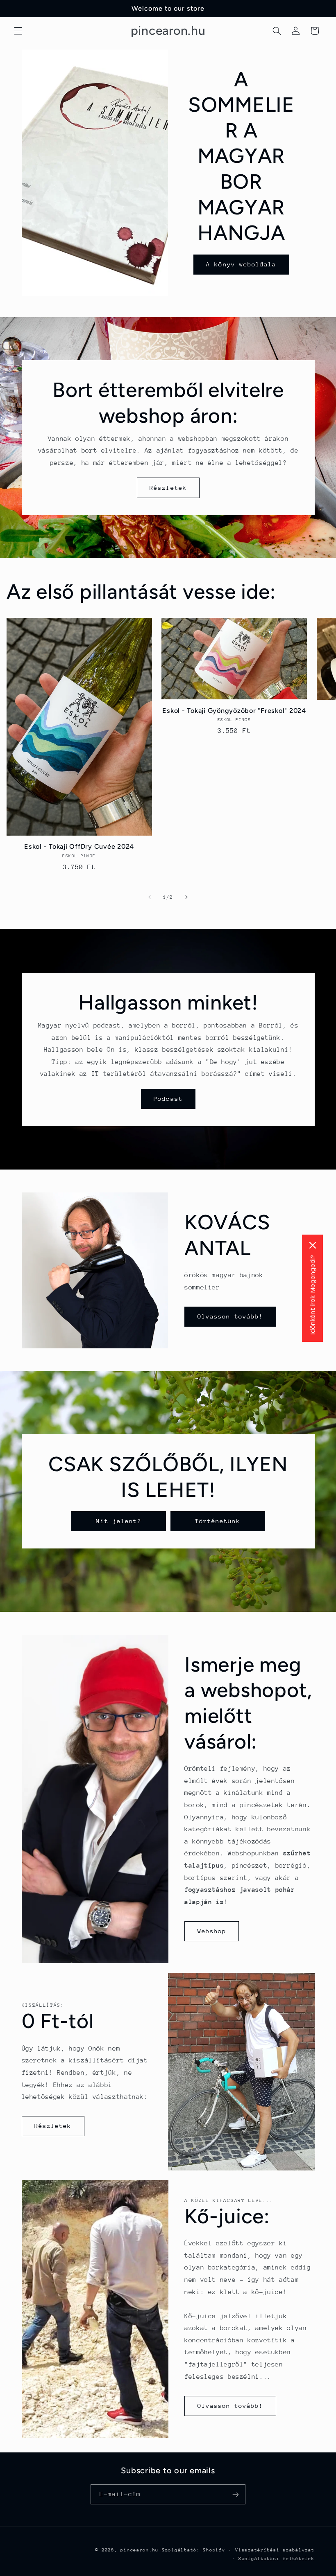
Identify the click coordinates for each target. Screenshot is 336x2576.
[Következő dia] (186, 897)
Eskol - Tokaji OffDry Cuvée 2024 (79, 846)
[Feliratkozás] (236, 2494)
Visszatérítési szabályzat (275, 2550)
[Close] (313, 1245)
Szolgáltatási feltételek (277, 2559)
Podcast (168, 1099)
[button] (18, 31)
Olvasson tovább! (230, 1316)
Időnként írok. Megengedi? (312, 1295)
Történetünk (217, 1521)
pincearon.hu (140, 2550)
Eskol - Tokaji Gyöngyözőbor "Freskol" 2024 (234, 711)
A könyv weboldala (241, 264)
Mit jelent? (119, 1521)
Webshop (212, 1931)
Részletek (168, 488)
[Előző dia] (150, 897)
